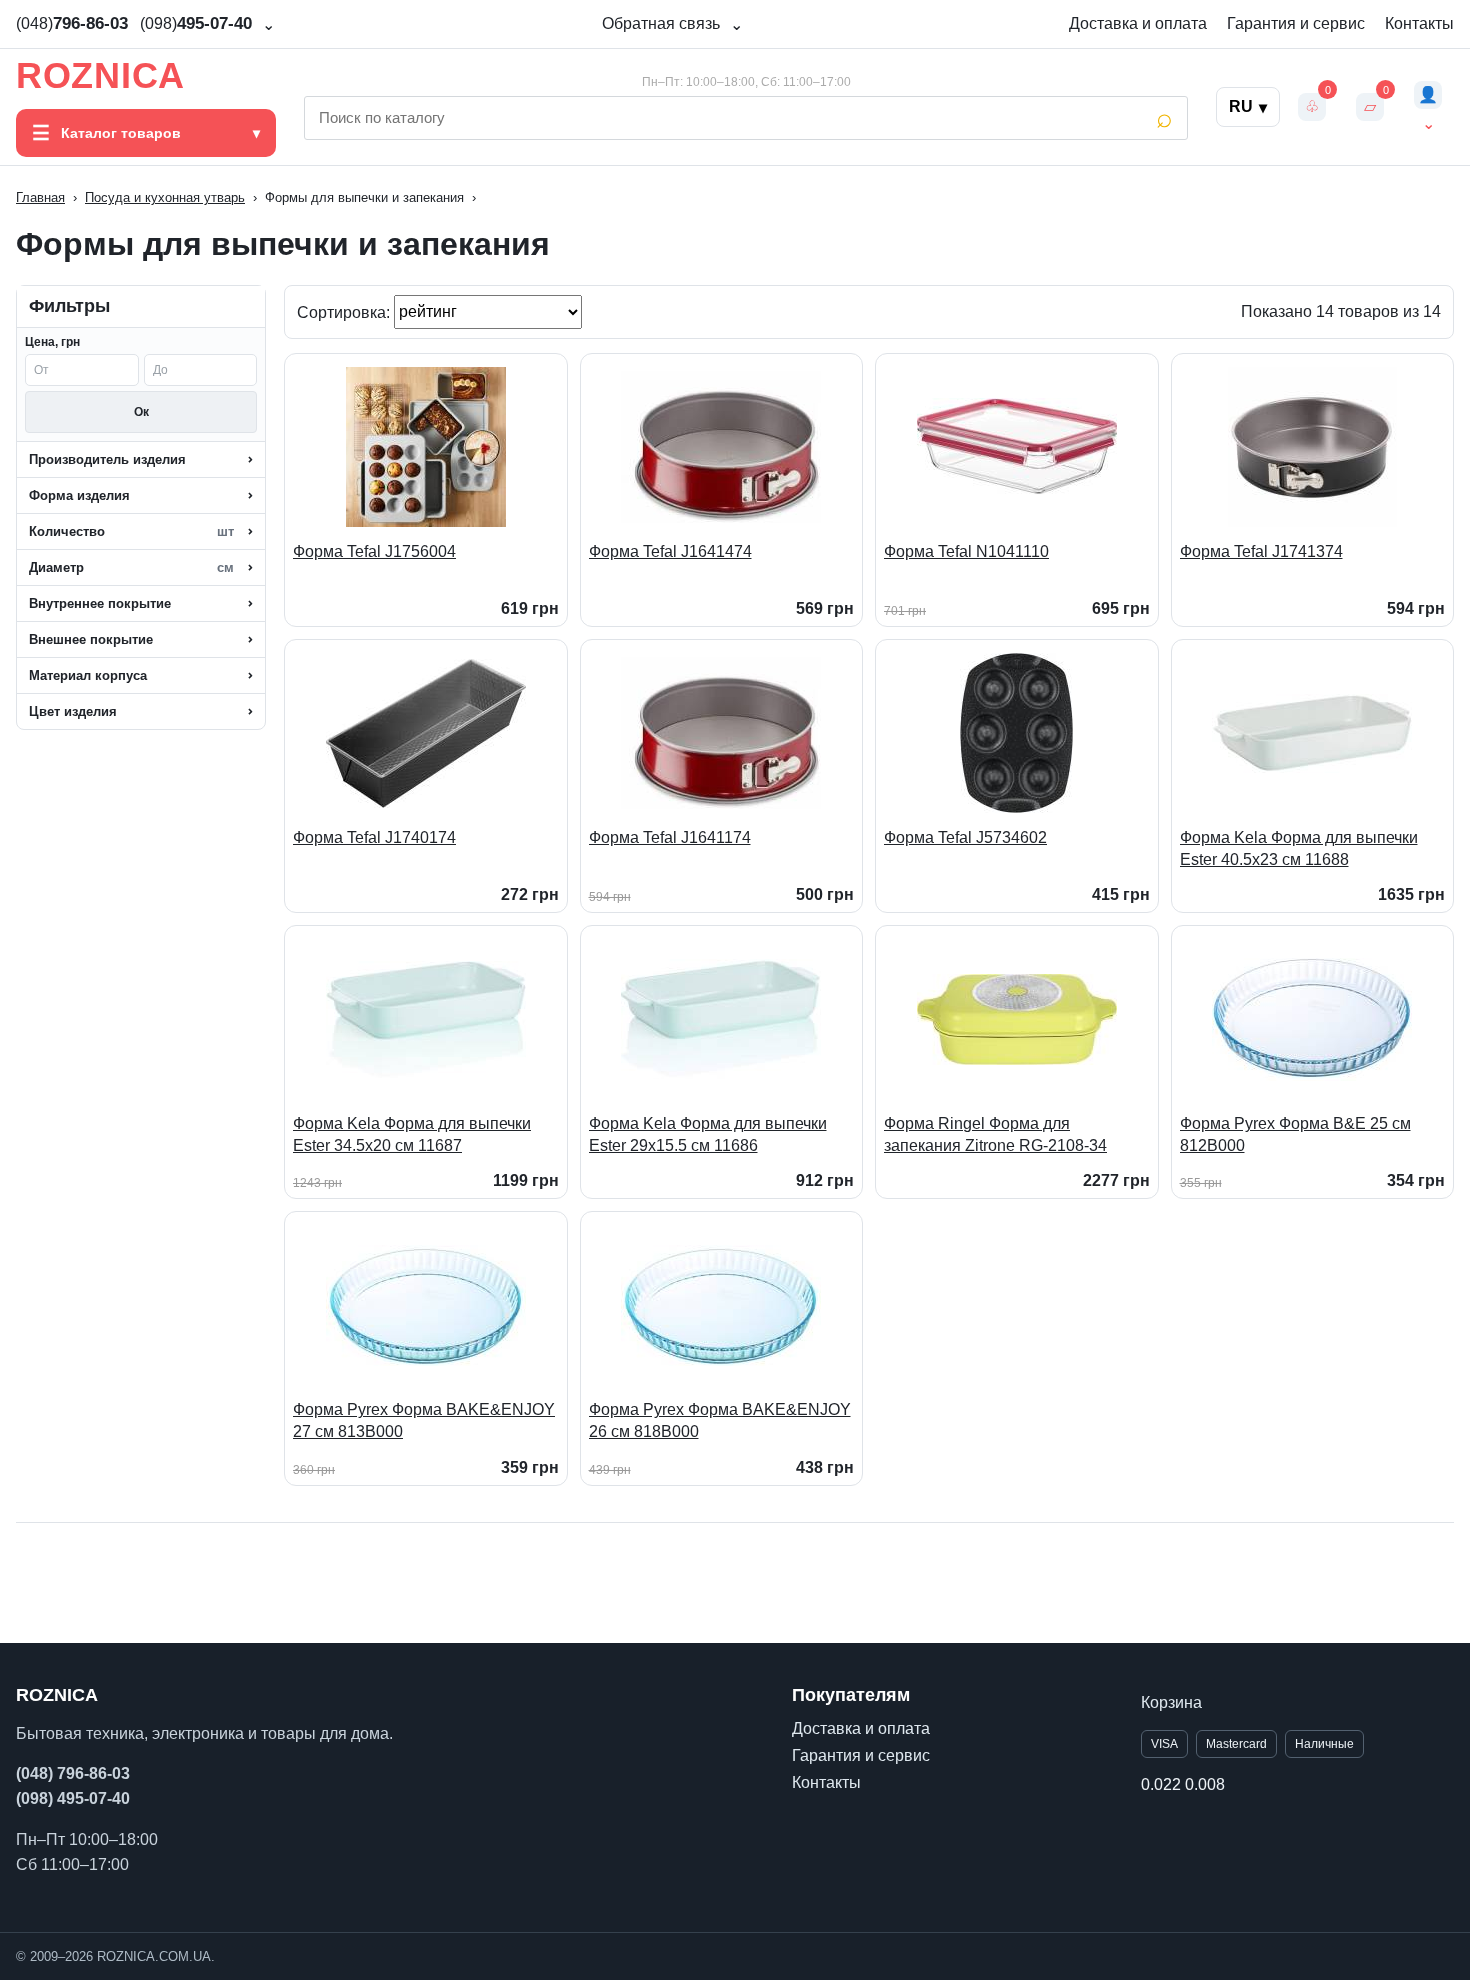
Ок (141, 412)
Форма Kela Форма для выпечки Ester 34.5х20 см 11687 (412, 1134)
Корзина (1171, 1702)
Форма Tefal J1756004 (374, 551)
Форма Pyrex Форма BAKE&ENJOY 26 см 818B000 (720, 1420)
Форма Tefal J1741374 (1261, 551)
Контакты (1419, 23)
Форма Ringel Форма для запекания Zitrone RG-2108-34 (995, 1134)
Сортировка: (345, 311)
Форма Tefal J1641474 (670, 551)
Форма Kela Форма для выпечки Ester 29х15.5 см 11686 (708, 1134)
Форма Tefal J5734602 (965, 837)
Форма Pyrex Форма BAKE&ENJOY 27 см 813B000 (424, 1420)
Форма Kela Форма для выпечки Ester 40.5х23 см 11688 (1299, 848)
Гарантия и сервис (1296, 23)
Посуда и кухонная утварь (165, 197)
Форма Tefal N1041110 (966, 551)
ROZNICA (100, 76)
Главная (40, 197)
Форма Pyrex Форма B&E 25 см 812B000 (1295, 1134)
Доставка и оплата (1138, 23)
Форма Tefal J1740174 (374, 837)
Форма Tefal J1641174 (670, 837)
